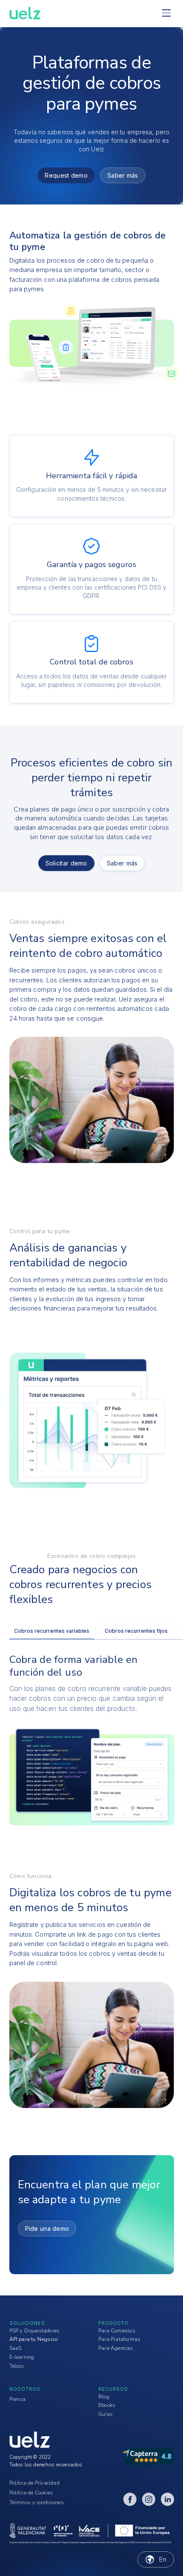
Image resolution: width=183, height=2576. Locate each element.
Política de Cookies (31, 2493)
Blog (104, 2397)
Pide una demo (47, 2228)
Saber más (123, 175)
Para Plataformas (119, 2339)
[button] (166, 13)
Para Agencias (116, 2348)
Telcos (17, 2366)
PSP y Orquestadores (35, 2331)
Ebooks (107, 2405)
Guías (106, 2414)
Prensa (18, 2399)
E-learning (22, 2357)
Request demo (66, 175)
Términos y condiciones (37, 2502)
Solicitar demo (66, 863)
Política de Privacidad (34, 2483)
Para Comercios (117, 2331)
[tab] (52, 1631)
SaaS (16, 2348)
